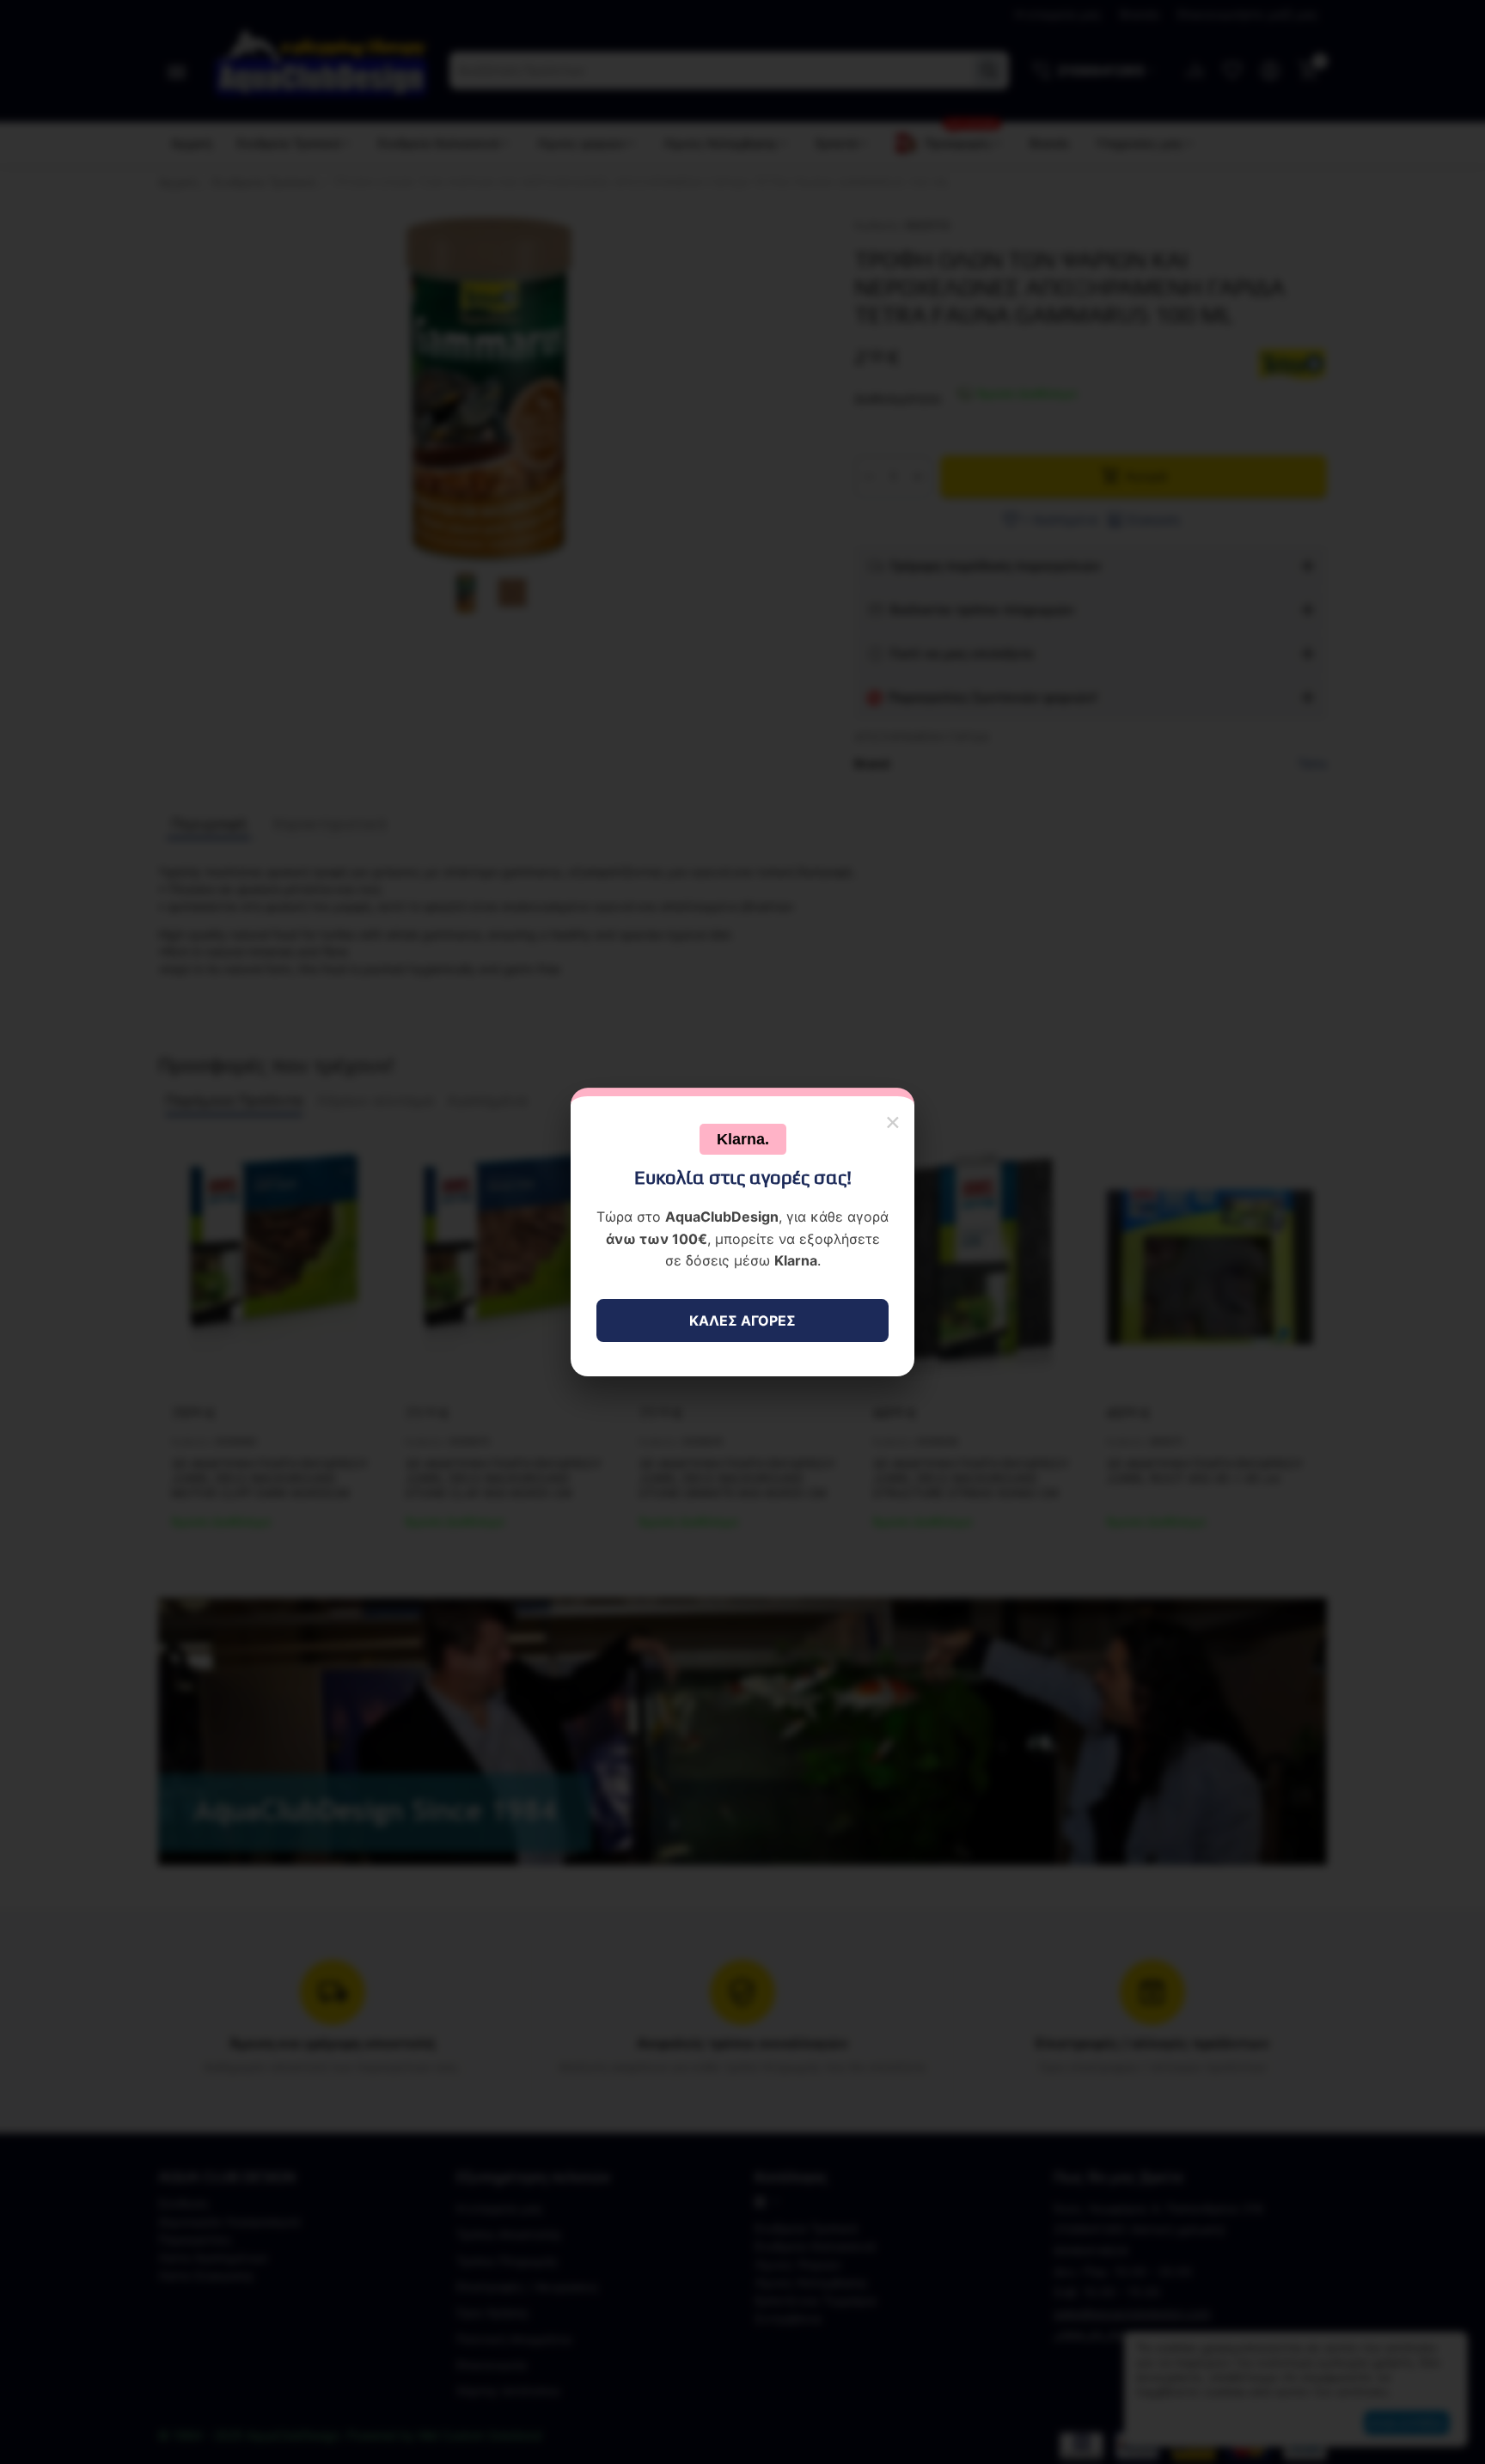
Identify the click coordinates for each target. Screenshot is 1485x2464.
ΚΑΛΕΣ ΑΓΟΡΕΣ (742, 1320)
